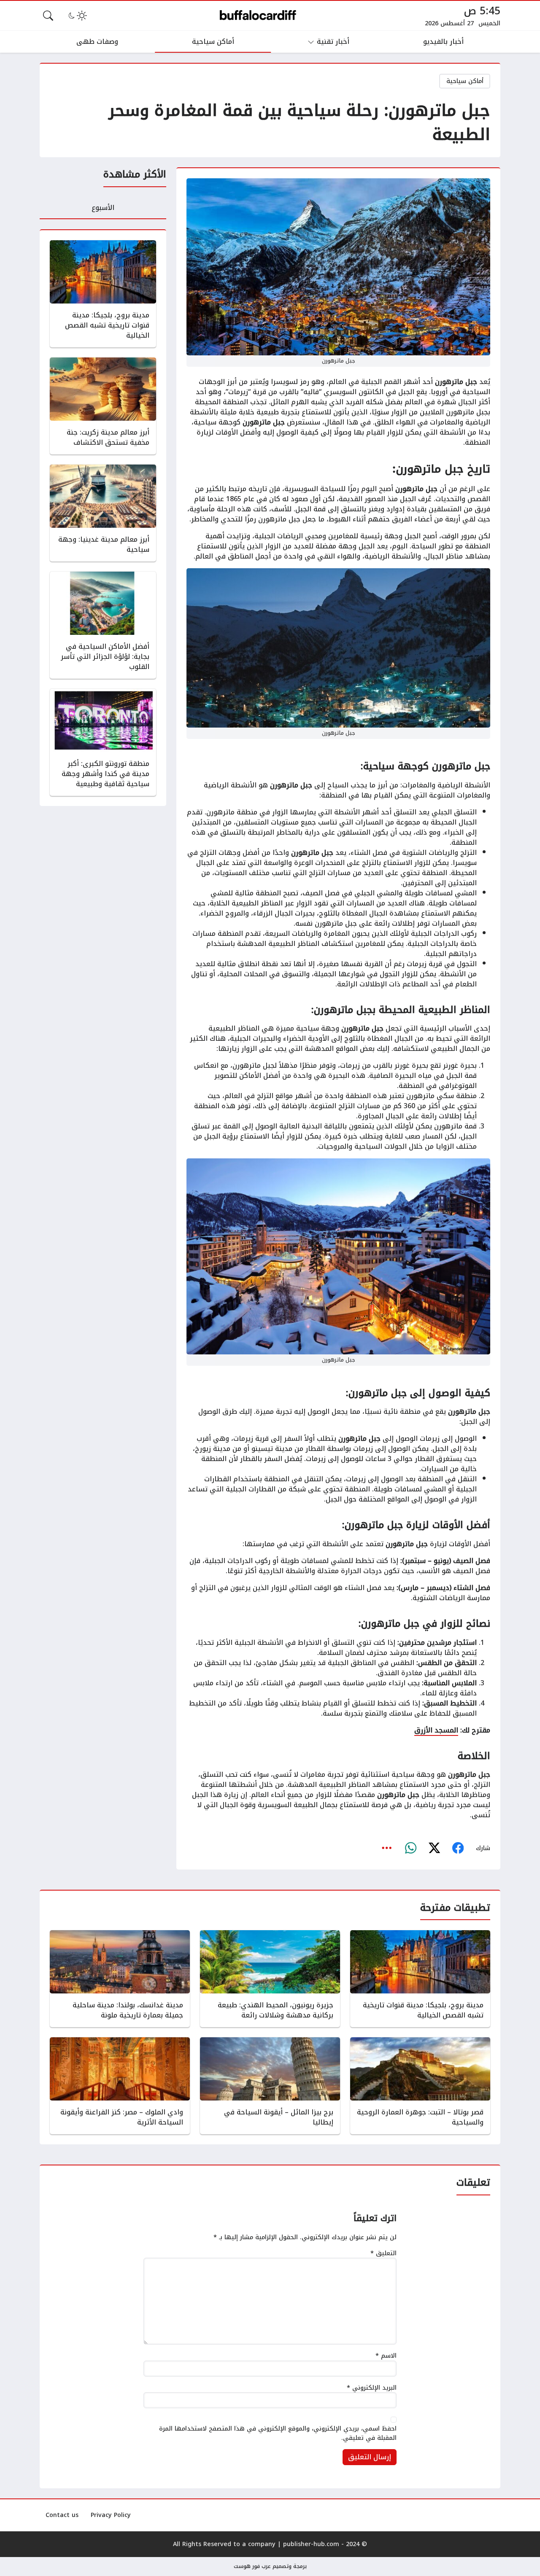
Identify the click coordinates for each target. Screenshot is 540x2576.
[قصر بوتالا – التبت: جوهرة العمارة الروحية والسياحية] (420, 2086)
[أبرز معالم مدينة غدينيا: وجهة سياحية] (103, 513)
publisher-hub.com (311, 2544)
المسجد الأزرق (436, 1730)
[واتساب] (410, 1848)
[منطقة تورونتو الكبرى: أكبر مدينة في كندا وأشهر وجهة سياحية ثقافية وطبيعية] (103, 742)
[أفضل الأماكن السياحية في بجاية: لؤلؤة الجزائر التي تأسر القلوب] (103, 625)
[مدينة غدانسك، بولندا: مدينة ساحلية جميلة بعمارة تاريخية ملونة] (120, 1979)
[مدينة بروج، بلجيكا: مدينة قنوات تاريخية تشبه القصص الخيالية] (103, 294)
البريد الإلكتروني (372, 2388)
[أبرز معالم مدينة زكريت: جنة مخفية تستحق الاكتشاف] (103, 406)
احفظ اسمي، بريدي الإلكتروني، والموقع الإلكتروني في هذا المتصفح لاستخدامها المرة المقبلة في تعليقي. (278, 2433)
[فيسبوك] (458, 1848)
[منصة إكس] (434, 1848)
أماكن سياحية (465, 81)
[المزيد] (387, 1848)
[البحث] (48, 16)
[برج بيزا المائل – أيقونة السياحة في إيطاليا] (270, 2086)
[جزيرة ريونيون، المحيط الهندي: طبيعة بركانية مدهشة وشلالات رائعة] (270, 1979)
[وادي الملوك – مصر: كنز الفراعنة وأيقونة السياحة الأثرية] (120, 2086)
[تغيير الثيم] (77, 16)
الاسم (386, 2356)
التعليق (383, 2254)
